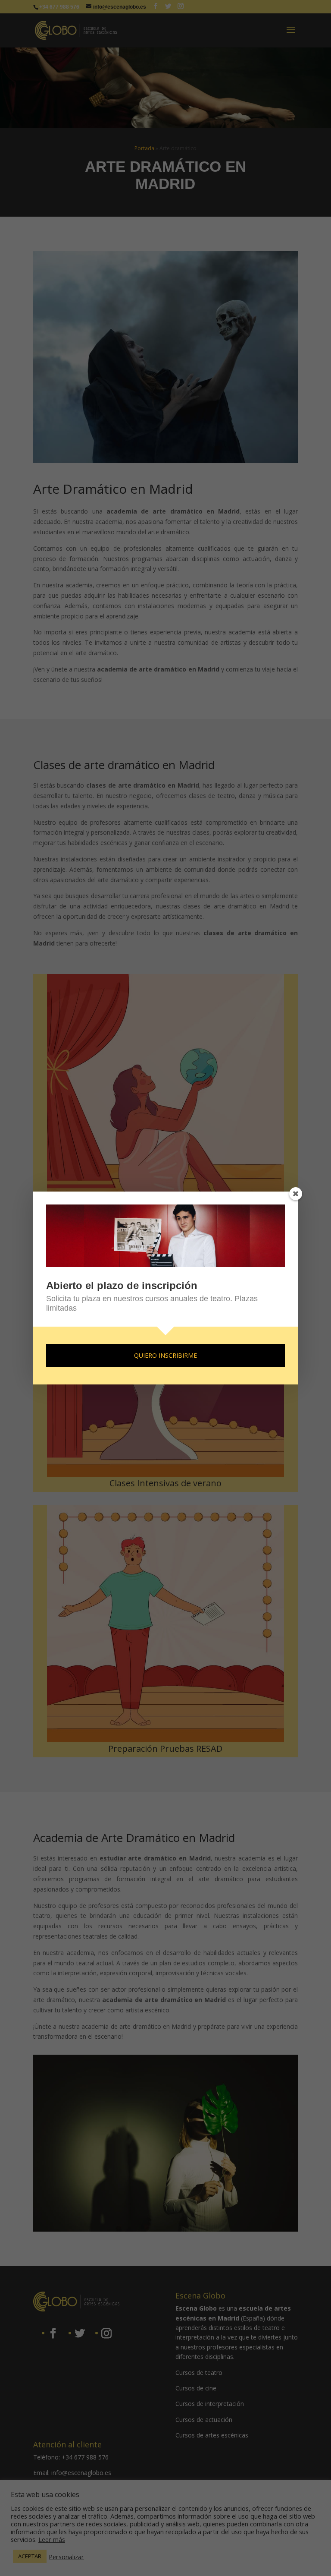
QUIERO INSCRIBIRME (165, 1355)
